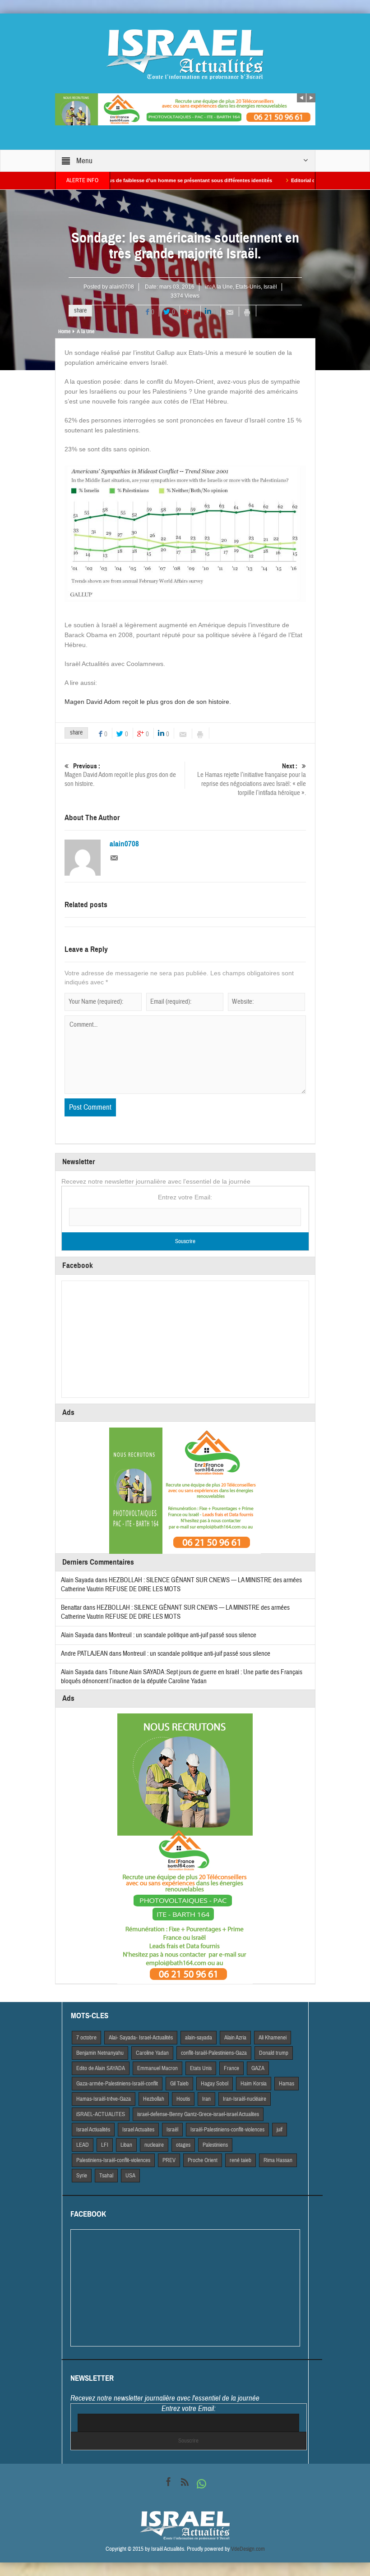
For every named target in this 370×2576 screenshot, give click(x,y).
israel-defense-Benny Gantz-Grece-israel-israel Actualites (198, 2114)
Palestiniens (215, 2145)
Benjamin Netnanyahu (100, 2053)
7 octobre (86, 2038)
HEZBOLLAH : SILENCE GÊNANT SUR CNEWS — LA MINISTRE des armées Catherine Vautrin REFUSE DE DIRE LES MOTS (175, 1612)
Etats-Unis (248, 287)
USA (130, 2176)
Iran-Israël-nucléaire (245, 2099)
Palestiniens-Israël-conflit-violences (113, 2160)
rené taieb (240, 2160)
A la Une (222, 287)
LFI (105, 2145)
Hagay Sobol (215, 2084)
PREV (169, 2160)
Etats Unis (201, 2068)
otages (183, 2145)
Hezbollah (154, 2099)
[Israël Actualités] (185, 54)
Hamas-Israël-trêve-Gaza (104, 2099)
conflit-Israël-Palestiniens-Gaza (214, 2053)
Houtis (183, 2099)
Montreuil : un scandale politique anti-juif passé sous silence (183, 1635)
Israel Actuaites (138, 2130)
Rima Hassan (278, 2160)
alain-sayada (199, 2038)
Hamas (287, 2084)
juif (280, 2130)
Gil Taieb (179, 2084)
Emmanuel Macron (157, 2068)
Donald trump (274, 2053)
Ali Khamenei (273, 2038)
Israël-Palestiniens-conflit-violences (227, 2130)
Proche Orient (203, 2160)
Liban (126, 2145)
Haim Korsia (254, 2084)
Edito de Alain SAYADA (101, 2068)
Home (64, 331)
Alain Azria (235, 2038)
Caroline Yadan (152, 2053)
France (231, 2068)
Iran (206, 2099)
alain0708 (122, 287)
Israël (270, 287)
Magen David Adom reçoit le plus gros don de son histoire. (148, 702)
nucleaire (154, 2145)
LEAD (83, 2145)
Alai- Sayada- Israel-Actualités (141, 2038)
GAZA (258, 2068)
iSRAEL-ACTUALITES (101, 2114)
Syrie (82, 2176)
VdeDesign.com (248, 2549)
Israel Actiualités (93, 2130)
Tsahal (106, 2176)
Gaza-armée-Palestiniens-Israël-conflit (117, 2084)
